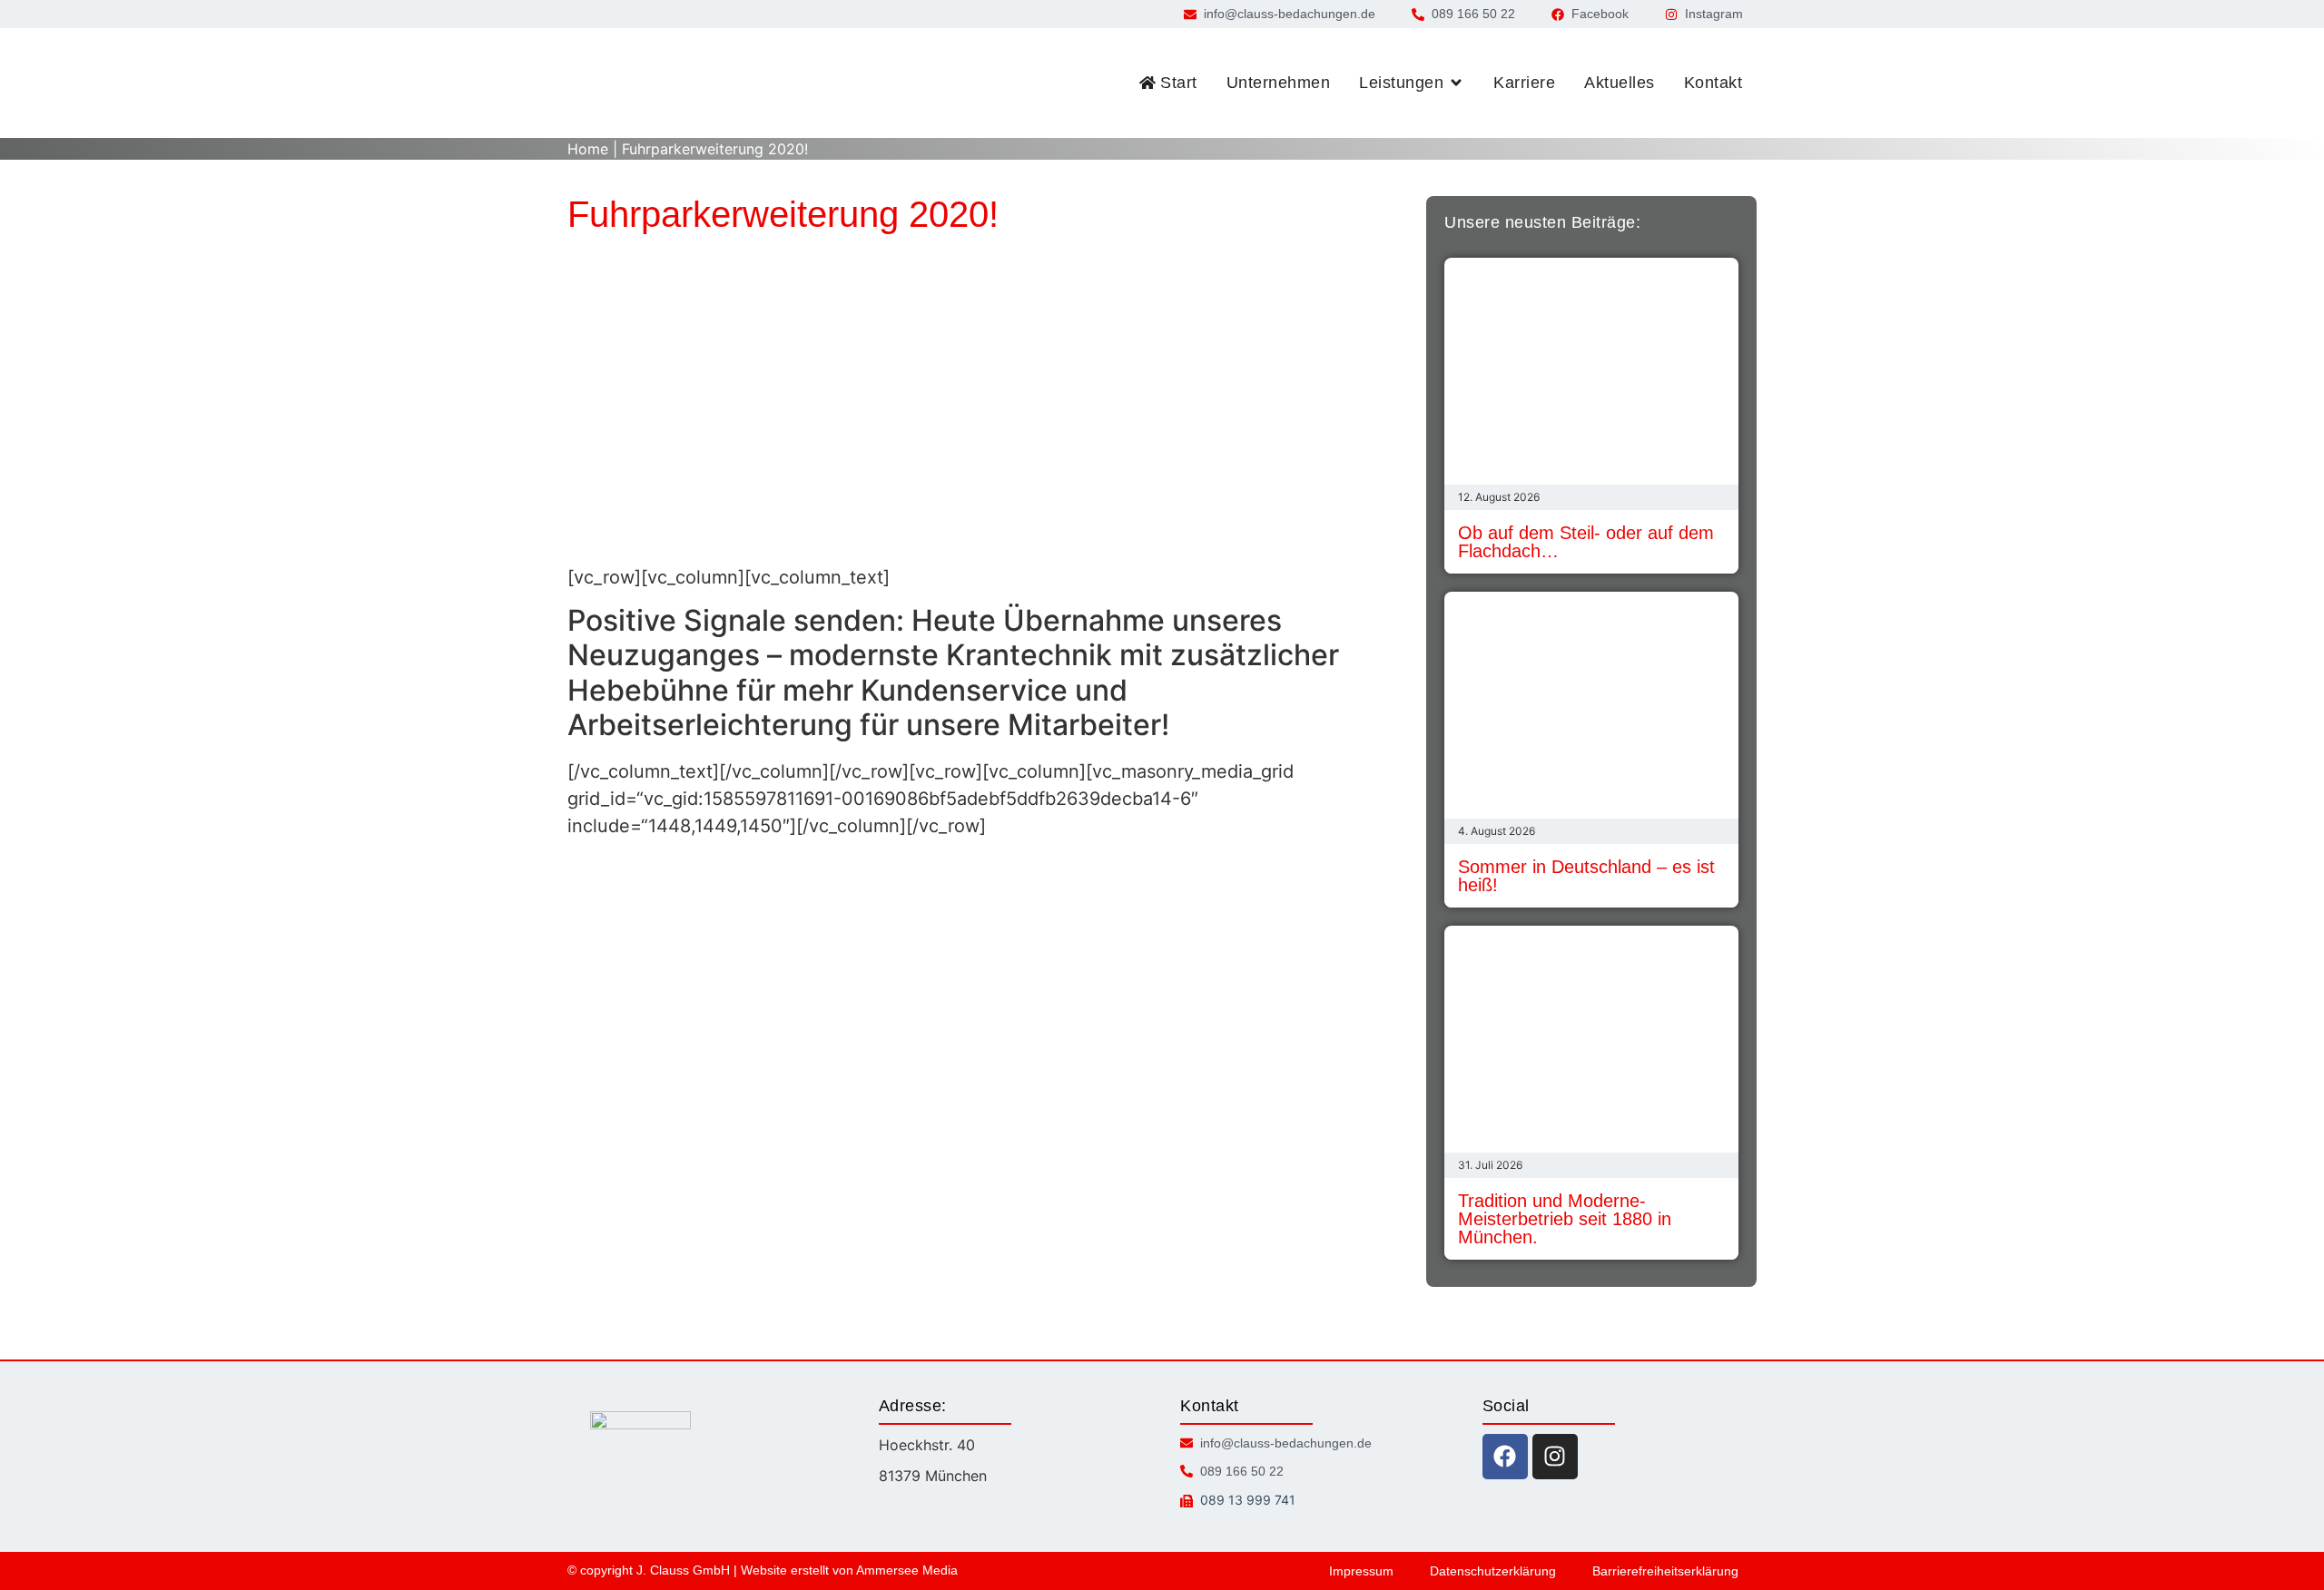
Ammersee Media (907, 1570)
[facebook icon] (1505, 1457)
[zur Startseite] (645, 83)
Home (588, 149)
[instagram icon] (1555, 1457)
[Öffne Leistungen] (1456, 83)
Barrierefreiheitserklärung (1665, 1571)
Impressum (1361, 1571)
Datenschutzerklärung (1493, 1571)
